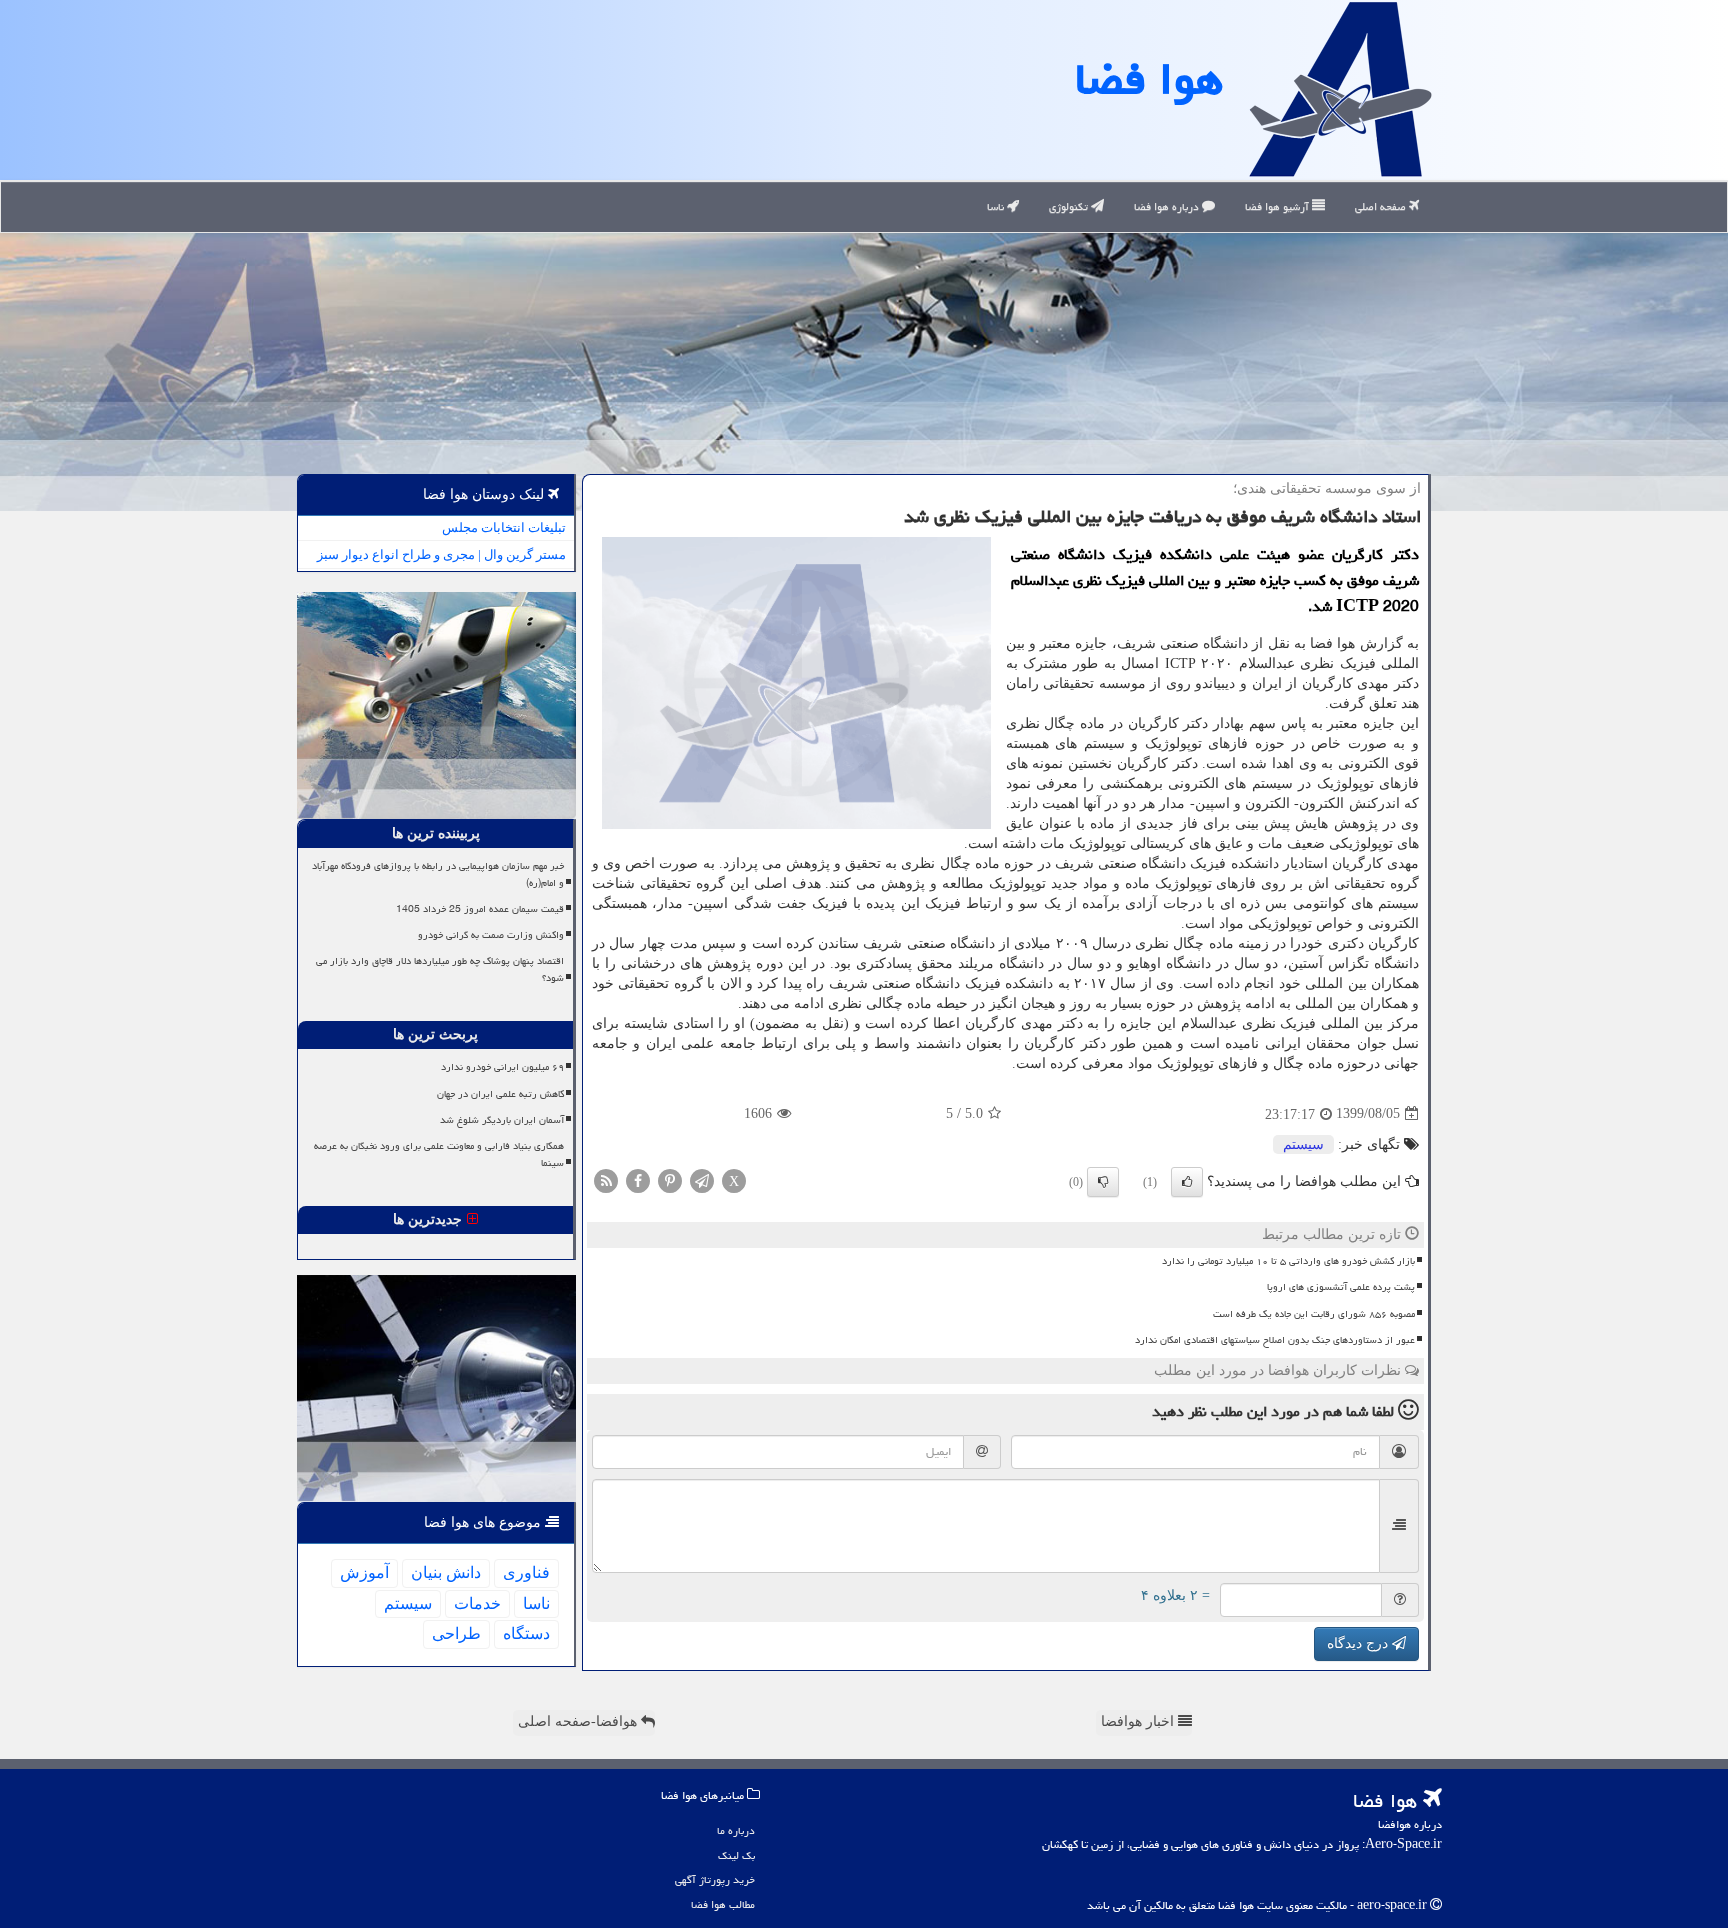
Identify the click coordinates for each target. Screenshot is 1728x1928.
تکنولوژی (1070, 206)
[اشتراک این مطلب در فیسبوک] (638, 1179)
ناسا (997, 206)
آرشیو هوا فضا (1278, 206)
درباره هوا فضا (1168, 206)
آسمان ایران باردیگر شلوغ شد (502, 1120)
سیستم (1303, 1144)
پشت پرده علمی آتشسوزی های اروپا (1341, 1287)
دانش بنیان (446, 1572)
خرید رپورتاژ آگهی (715, 1879)
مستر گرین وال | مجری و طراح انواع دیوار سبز (441, 554)
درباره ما (736, 1830)
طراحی (456, 1633)
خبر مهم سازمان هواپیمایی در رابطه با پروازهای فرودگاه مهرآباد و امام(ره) (438, 874)
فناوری (526, 1572)
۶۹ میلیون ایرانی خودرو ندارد (502, 1067)
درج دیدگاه (1359, 1643)
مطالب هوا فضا (723, 1904)
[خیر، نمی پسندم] (1103, 1182)
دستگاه (526, 1633)
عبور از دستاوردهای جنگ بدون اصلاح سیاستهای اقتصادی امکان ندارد (1275, 1340)
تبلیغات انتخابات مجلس (504, 527)
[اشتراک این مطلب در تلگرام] (702, 1179)
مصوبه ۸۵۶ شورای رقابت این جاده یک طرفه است (1314, 1314)
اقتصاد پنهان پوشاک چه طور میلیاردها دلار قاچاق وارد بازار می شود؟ (440, 969)
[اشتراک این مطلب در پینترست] (670, 1179)
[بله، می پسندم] (1187, 1182)
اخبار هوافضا (1139, 1721)
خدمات (477, 1603)
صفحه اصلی (1382, 206)
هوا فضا (1149, 79)
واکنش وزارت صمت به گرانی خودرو (491, 935)
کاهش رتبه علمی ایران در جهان (500, 1094)
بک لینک (736, 1855)
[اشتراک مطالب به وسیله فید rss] (606, 1179)
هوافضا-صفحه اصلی (579, 1721)
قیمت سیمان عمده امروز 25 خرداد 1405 (480, 909)
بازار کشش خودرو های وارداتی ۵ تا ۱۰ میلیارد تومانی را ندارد (1288, 1261)
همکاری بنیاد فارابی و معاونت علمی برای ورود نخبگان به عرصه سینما (439, 1154)
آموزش (364, 1572)
